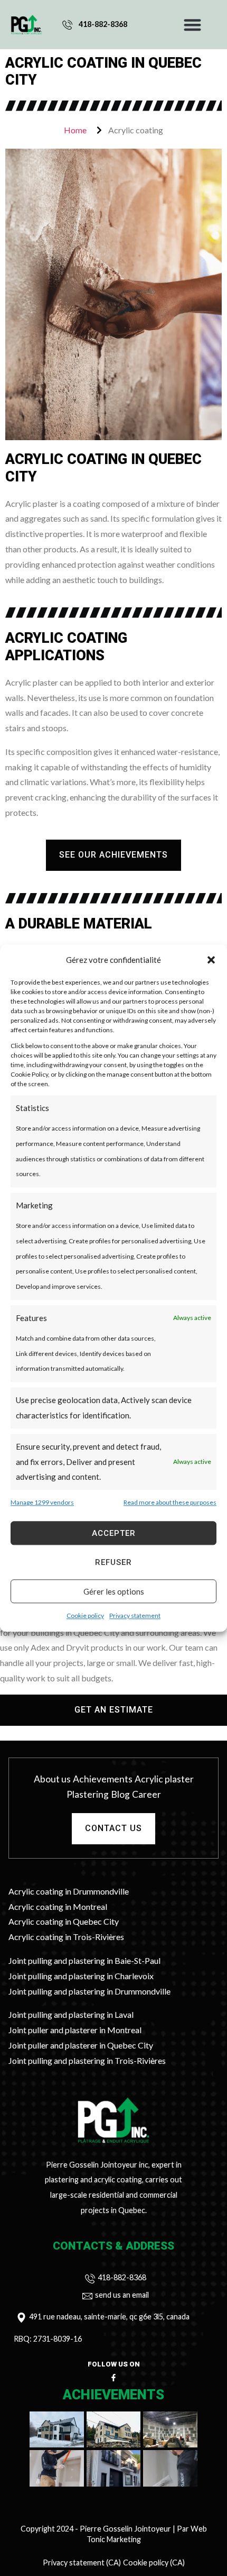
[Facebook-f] (113, 2378)
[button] (211, 960)
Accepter (114, 1533)
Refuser (113, 1562)
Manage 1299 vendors (42, 1503)
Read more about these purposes (170, 1503)
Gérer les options (114, 1591)
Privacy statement (135, 1615)
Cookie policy (85, 1615)
